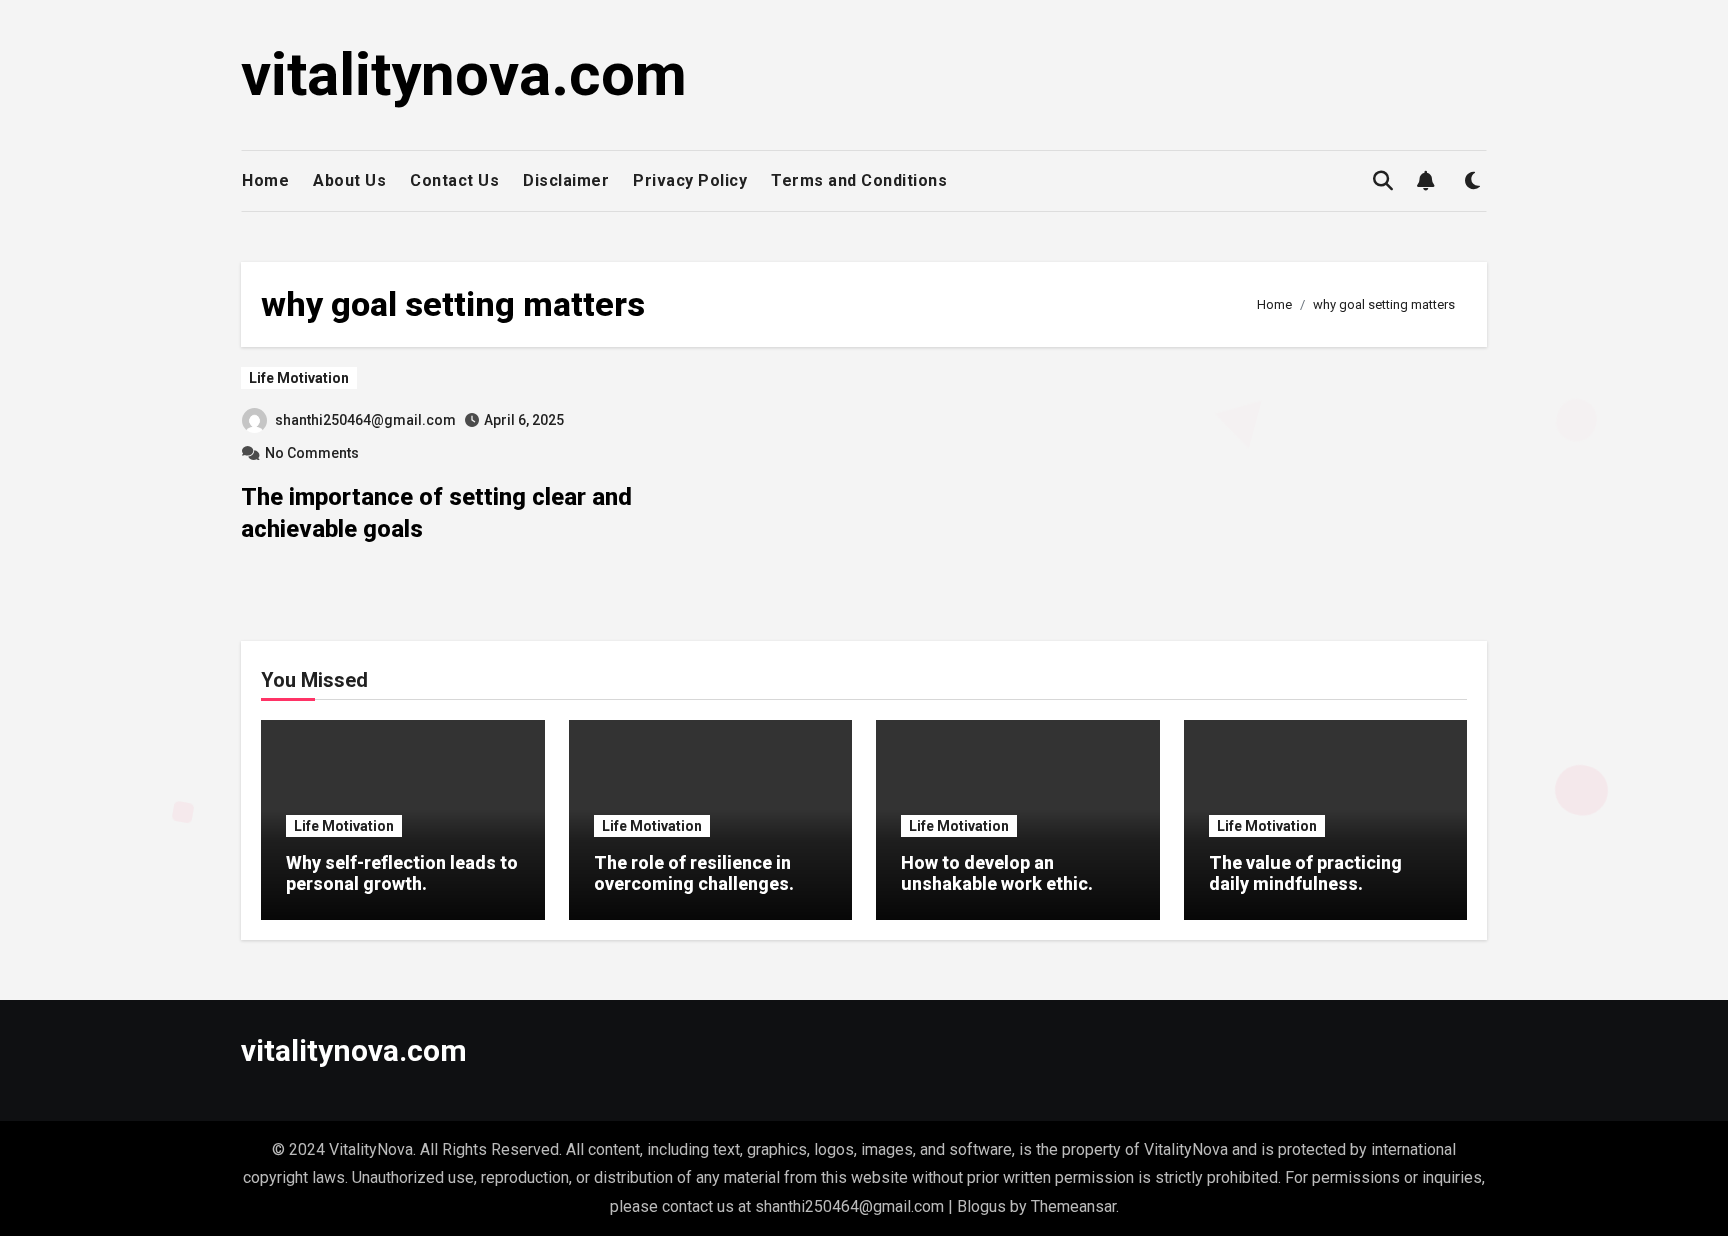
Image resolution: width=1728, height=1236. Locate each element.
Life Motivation (299, 378)
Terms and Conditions (859, 180)
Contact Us (454, 180)
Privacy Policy (690, 180)
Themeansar (1073, 1206)
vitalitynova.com (464, 74)
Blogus (981, 1206)
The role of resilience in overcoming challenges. (694, 873)
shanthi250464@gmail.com (365, 420)
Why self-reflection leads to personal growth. (402, 873)
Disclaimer (566, 180)
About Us (349, 180)
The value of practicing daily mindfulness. (1305, 873)
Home (265, 180)
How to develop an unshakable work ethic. (997, 873)
